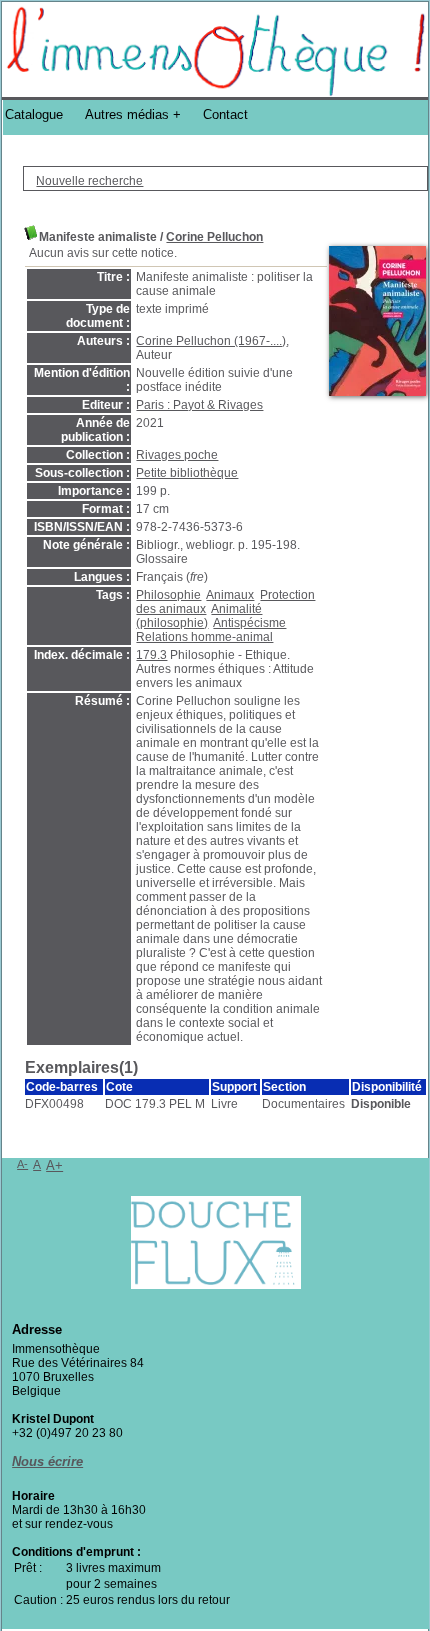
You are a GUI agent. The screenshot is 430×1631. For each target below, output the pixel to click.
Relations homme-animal (204, 637)
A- (22, 1164)
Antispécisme (249, 623)
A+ (54, 1165)
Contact (225, 114)
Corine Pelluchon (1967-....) (211, 341)
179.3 (151, 655)
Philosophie (168, 595)
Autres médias (127, 114)
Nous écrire (47, 1461)
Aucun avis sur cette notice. (103, 253)
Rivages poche (177, 455)
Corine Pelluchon (214, 237)
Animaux (230, 595)
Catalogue (34, 114)
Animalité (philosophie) (199, 616)
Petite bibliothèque (187, 473)
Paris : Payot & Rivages (199, 405)
